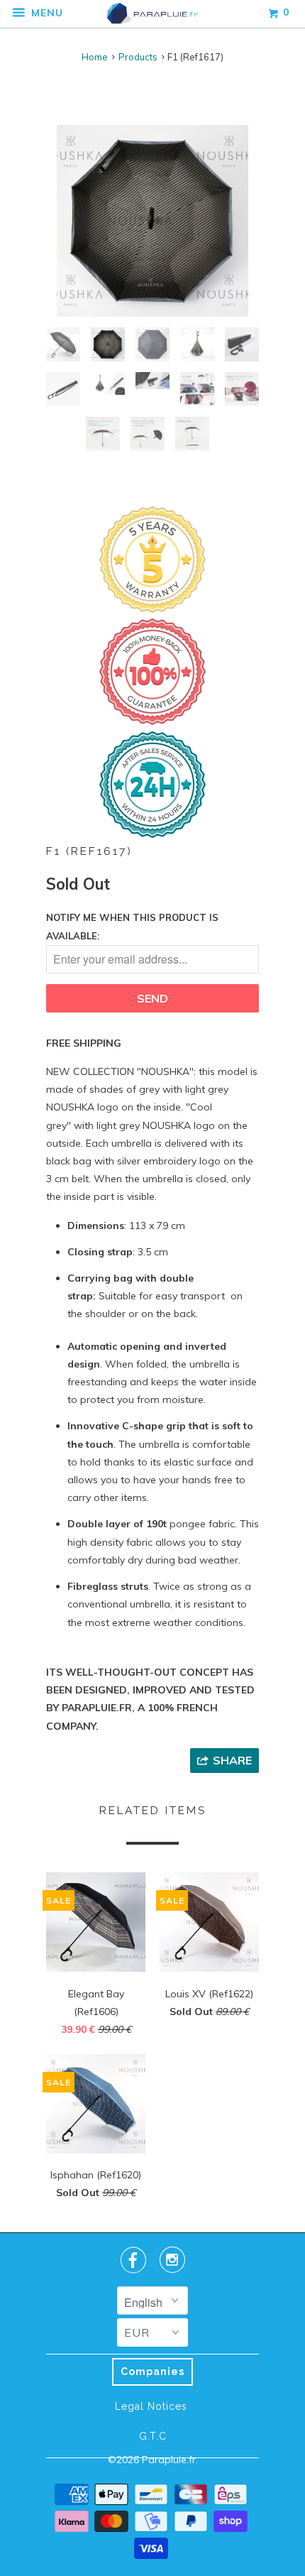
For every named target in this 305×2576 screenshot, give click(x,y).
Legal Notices (151, 2406)
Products (138, 57)
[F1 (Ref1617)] (152, 221)
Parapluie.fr (169, 2460)
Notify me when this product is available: (132, 926)
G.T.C (153, 2436)
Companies (152, 2372)
